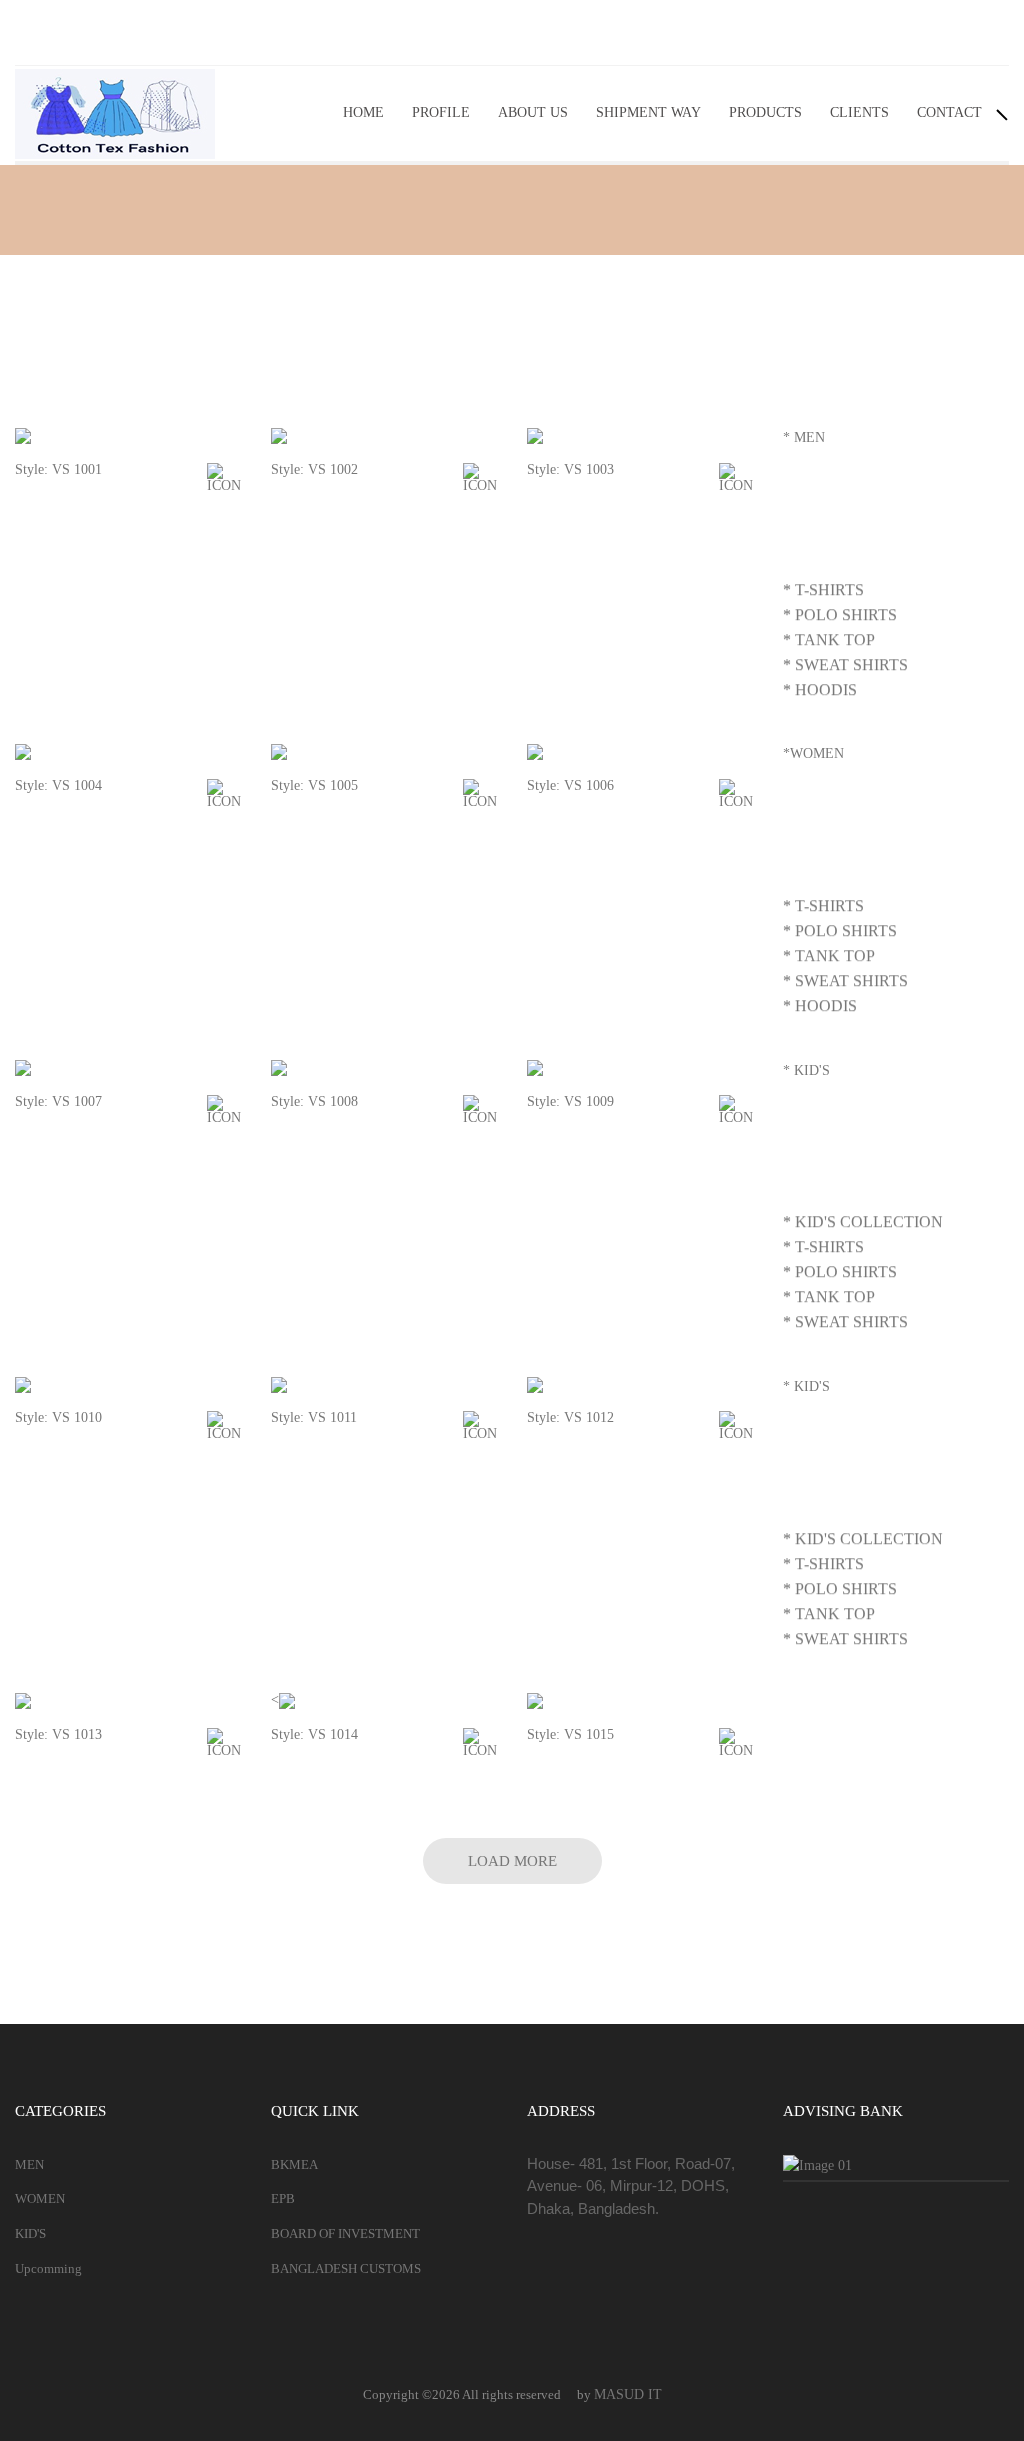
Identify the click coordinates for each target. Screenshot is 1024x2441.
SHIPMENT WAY (648, 112)
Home (363, 112)
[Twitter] (945, 33)
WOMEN (40, 2198)
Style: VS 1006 (570, 785)
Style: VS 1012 (570, 1417)
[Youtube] (857, 33)
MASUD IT (628, 2394)
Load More (512, 1861)
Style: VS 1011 (314, 1417)
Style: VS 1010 (58, 1417)
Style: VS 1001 (58, 469)
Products (765, 112)
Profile (441, 112)
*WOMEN (813, 753)
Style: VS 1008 (314, 1101)
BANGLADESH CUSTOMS (346, 2268)
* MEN (804, 437)
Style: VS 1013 (58, 1734)
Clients (859, 112)
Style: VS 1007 (58, 1101)
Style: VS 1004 (58, 785)
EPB (283, 2198)
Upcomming (48, 2268)
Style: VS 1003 (570, 469)
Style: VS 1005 (314, 785)
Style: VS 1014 (314, 1734)
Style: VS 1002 (314, 469)
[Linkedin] (989, 33)
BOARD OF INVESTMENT (345, 2233)
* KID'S (806, 1070)
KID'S (30, 2233)
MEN (29, 2164)
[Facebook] (901, 33)
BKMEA (294, 2164)
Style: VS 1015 (570, 1734)
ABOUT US (533, 112)
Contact (949, 112)
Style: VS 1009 (570, 1101)
